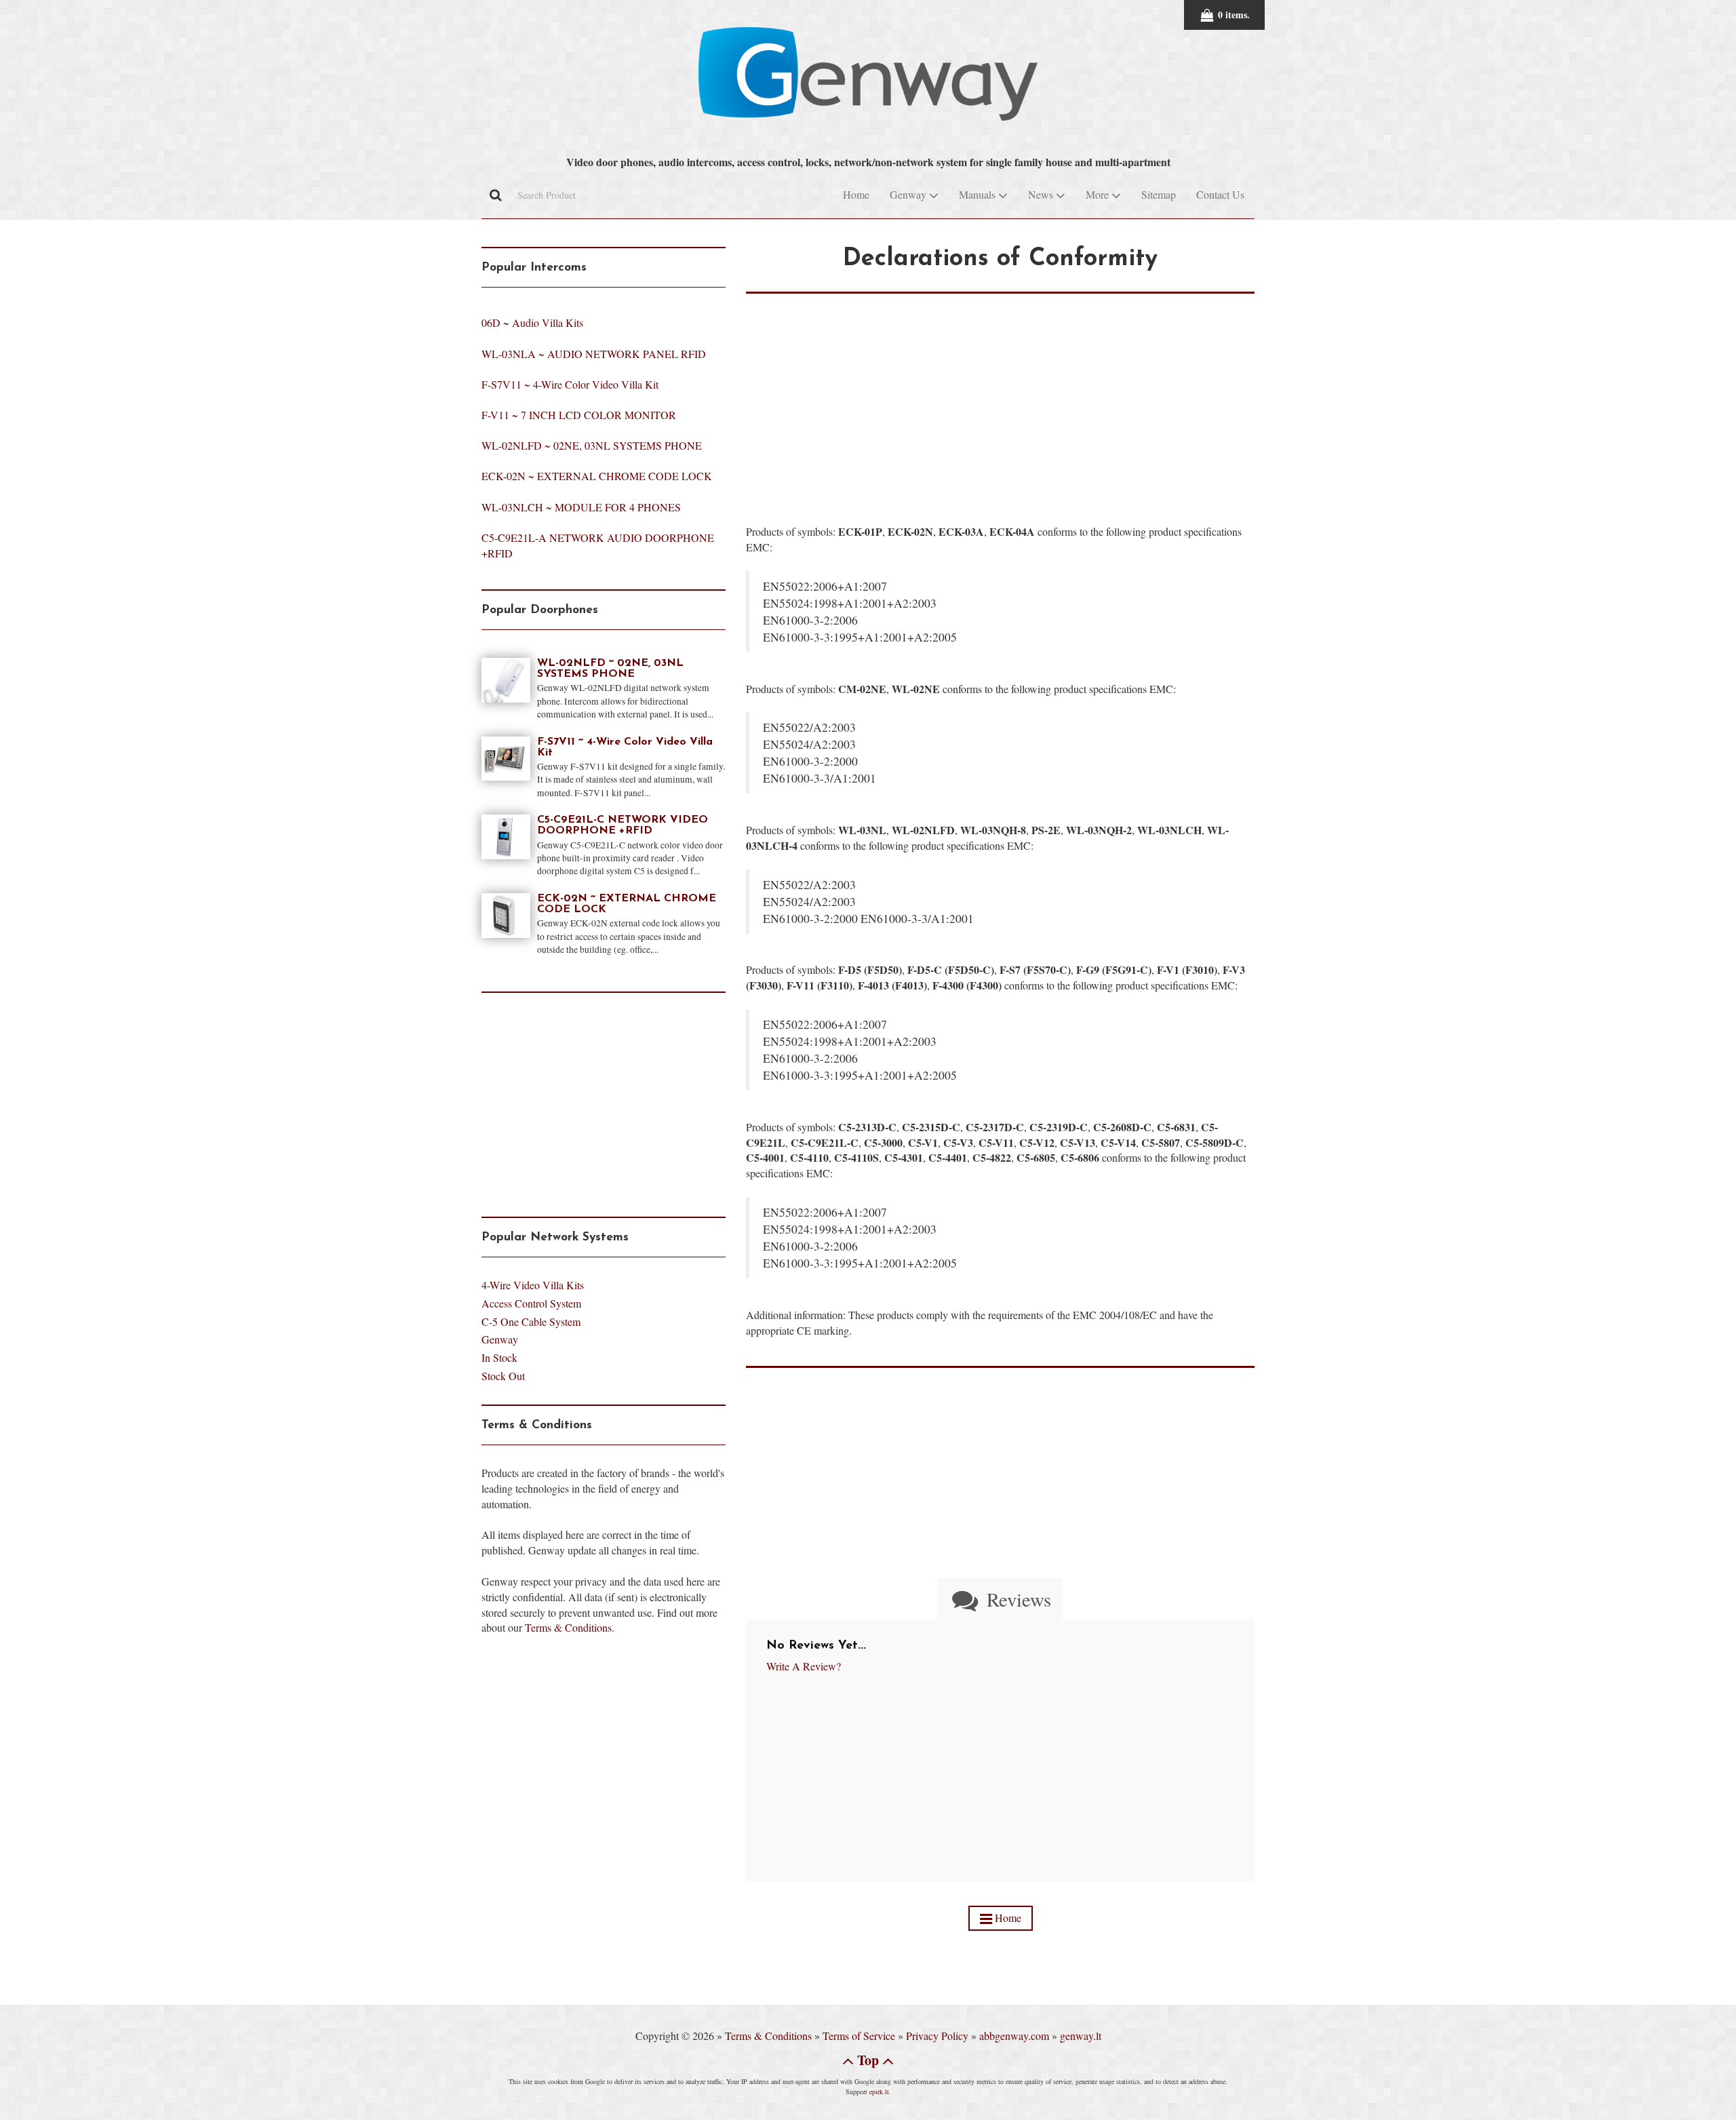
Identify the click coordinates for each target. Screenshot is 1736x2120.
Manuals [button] (979, 194)
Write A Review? (804, 1666)
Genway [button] (909, 194)
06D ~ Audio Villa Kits (532, 322)
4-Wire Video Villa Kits (533, 1285)
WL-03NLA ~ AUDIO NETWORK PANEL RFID (594, 354)
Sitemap (1159, 194)
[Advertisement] (1000, 389)
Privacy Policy (937, 2036)
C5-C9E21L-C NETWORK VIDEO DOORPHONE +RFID (623, 825)
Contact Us (1220, 194)
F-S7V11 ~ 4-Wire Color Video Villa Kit (570, 384)
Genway (500, 1339)
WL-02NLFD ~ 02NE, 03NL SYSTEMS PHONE (592, 445)
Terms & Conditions (568, 1627)
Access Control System (531, 1303)
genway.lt (1081, 2036)
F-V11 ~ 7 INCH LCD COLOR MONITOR (579, 415)
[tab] (999, 1599)
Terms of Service (859, 2036)
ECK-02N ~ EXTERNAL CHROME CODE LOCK (597, 476)
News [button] (1042, 194)
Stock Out (503, 1376)
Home (856, 194)
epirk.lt (879, 2092)
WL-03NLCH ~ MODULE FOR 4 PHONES (581, 507)
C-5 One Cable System (531, 1321)
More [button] (1099, 194)
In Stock (499, 1357)
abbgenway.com (1014, 2036)
